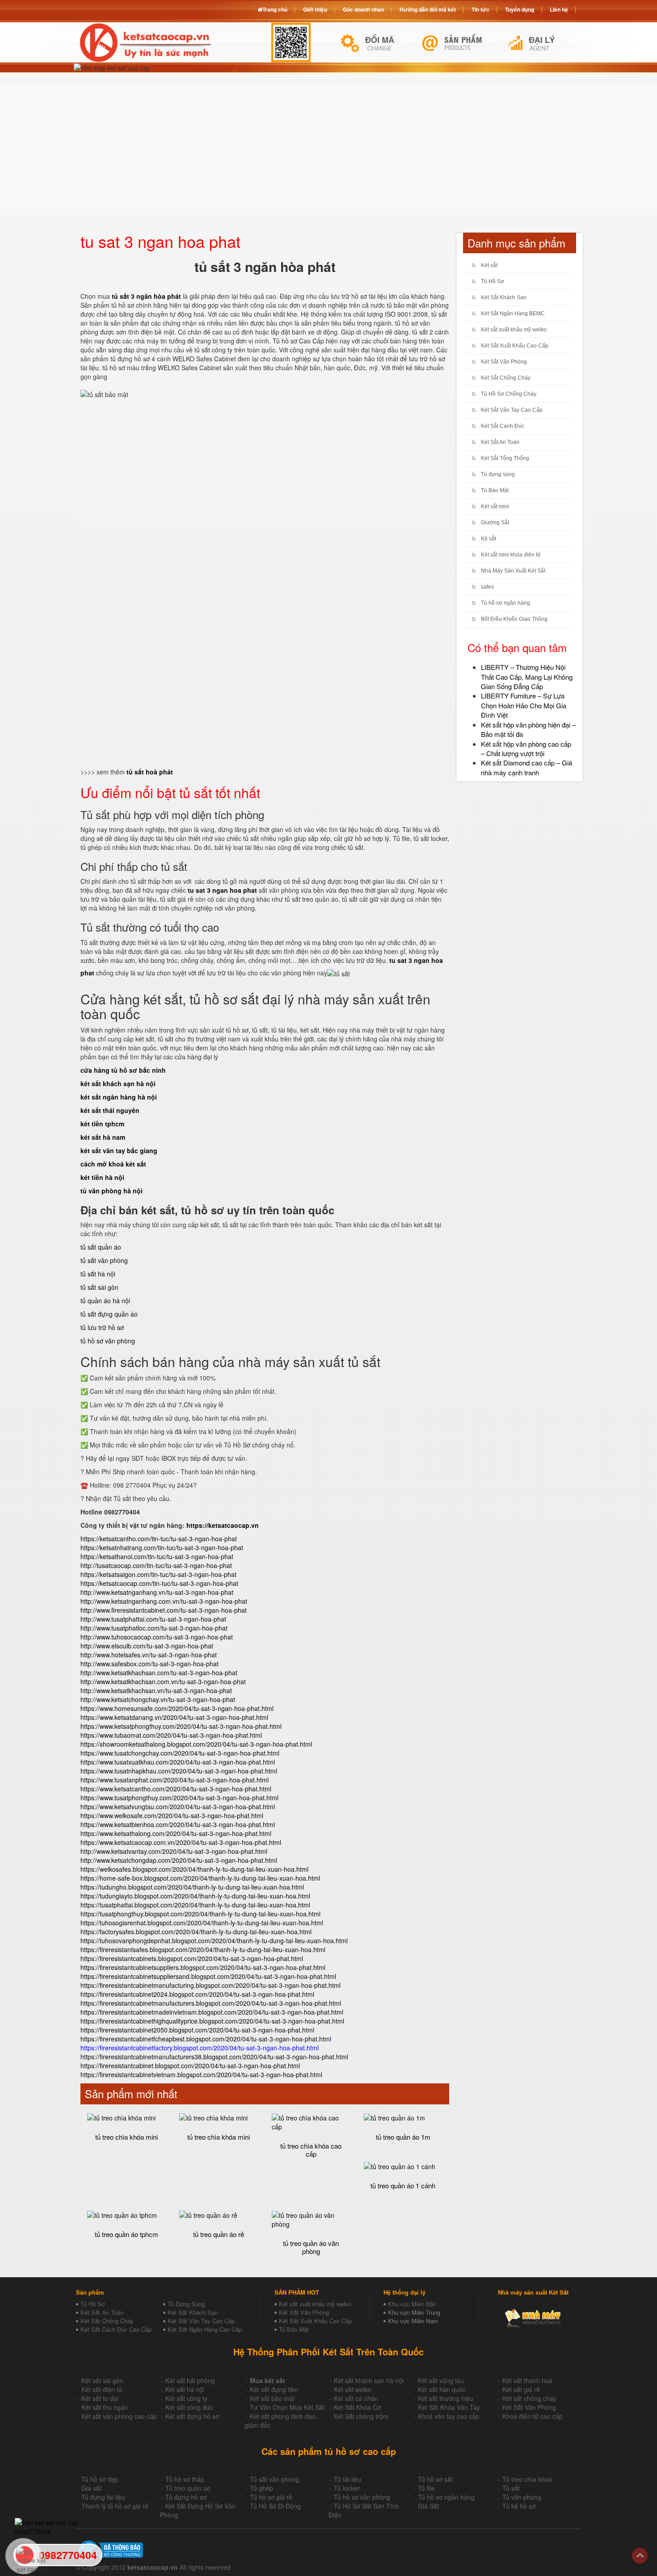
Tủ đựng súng (498, 474)
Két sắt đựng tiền (274, 2389)
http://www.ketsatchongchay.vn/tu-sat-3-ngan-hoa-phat (158, 1699)
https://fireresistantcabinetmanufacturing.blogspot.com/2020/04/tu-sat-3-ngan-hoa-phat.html (211, 1985)
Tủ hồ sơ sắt (435, 2479)
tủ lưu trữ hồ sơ (102, 1327)
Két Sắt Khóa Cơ (357, 2407)
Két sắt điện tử (102, 2389)
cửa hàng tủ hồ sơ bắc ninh (123, 1070)
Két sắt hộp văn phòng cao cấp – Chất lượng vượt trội (526, 749)
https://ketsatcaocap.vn (223, 1525)
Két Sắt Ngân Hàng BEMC (513, 314)
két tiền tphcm (102, 1124)
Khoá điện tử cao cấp (533, 2416)
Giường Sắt (495, 523)
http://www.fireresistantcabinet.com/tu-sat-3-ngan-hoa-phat (164, 1610)
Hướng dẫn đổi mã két (428, 9)
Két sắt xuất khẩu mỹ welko (514, 330)
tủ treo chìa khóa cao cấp (311, 2150)
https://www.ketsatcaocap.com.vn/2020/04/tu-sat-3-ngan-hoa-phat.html (181, 1842)
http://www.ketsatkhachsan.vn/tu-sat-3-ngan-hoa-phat (156, 1690)
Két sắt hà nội (185, 2389)
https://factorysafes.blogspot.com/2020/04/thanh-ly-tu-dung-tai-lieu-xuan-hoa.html (196, 1932)
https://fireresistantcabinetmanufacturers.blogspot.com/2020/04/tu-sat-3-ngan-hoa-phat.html (211, 2003)
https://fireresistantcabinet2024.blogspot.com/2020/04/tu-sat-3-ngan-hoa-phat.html (197, 1994)
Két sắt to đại (100, 2398)
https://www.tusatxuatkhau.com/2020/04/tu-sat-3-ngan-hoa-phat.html (178, 1762)
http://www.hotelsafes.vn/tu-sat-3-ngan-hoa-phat (149, 1655)
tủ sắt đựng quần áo (109, 1314)
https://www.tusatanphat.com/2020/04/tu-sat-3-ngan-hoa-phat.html (175, 1780)
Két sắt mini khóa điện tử (511, 555)
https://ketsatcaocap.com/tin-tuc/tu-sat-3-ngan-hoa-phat (159, 1583)
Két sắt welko (353, 2389)
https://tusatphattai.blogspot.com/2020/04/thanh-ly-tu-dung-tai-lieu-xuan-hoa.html (195, 1905)
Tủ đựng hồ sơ (186, 2497)
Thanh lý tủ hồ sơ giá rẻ (115, 2506)
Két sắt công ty (186, 2398)
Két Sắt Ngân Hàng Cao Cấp (205, 2329)
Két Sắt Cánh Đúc (503, 426)
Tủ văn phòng (522, 2497)
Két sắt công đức (189, 2407)
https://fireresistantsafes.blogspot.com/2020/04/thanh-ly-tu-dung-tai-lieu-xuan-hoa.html (203, 1949)
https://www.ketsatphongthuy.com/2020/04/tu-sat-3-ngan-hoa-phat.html (181, 1726)
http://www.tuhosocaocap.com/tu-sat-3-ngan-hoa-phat (157, 1637)
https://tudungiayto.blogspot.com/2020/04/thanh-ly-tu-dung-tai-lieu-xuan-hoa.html (195, 1896)
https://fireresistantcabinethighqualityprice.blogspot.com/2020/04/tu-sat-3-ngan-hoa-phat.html (212, 2021)
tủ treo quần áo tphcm (126, 2234)
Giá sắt (91, 2488)
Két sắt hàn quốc (442, 2389)
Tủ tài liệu (347, 2479)
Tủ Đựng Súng (186, 2304)
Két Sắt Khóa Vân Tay (449, 2407)
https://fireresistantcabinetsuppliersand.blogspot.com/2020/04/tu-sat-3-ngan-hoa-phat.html (208, 1976)
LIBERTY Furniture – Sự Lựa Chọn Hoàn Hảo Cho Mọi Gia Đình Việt (524, 705)
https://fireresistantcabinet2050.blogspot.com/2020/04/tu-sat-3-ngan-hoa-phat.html (197, 2030)
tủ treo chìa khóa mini (126, 2137)
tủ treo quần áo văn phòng (311, 2247)
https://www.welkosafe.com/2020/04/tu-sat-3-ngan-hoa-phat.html (172, 1815)
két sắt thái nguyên (110, 1110)
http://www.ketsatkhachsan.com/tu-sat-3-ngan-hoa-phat (159, 1673)
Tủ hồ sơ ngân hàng (505, 603)
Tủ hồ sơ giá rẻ (271, 2497)
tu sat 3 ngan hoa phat (222, 890)
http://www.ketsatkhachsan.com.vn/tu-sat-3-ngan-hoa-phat (163, 1681)
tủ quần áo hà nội (105, 1301)
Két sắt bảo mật (272, 2398)
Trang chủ (275, 9)
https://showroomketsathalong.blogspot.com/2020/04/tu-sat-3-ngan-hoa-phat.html (196, 1744)
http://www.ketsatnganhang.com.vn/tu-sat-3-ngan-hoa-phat (164, 1601)
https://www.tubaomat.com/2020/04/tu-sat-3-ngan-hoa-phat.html (171, 1735)
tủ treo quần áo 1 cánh (403, 2185)
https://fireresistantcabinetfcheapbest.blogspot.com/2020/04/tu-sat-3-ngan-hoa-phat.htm (205, 2039)
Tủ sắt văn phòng (274, 2479)
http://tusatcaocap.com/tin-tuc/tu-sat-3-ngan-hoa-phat (156, 1565)
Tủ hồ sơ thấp (185, 2479)
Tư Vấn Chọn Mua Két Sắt (287, 2407)
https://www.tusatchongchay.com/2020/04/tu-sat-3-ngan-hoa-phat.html (180, 1753)
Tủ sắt (511, 2488)
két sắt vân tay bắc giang (119, 1150)
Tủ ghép (261, 2488)
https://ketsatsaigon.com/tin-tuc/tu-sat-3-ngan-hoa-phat (158, 1574)
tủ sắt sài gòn (99, 1287)
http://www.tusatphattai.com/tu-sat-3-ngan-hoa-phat (153, 1619)
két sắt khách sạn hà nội (118, 1083)
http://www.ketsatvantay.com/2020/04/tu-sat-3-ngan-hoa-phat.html (174, 1851)
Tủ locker (347, 2488)
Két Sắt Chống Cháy (506, 378)
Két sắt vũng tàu (441, 2380)
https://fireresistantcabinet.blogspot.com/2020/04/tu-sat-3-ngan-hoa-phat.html (190, 2066)
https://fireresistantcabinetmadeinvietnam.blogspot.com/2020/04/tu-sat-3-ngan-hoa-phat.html (212, 2012)
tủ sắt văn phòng (104, 1260)
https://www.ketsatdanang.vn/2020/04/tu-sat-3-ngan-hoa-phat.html (174, 1717)
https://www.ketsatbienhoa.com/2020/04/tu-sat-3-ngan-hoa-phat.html (178, 1824)
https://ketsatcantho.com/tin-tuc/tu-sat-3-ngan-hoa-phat (159, 1539)
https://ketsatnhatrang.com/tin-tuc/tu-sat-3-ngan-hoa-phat (162, 1547)
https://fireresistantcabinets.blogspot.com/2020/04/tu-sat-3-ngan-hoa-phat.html (192, 1958)
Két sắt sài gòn (102, 2380)
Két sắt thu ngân (105, 2407)
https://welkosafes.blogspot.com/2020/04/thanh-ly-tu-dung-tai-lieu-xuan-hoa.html (194, 1869)
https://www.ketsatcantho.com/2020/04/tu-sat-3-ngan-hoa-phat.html (176, 1789)
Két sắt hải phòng (190, 2380)
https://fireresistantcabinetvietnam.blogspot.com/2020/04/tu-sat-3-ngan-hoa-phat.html (201, 2074)
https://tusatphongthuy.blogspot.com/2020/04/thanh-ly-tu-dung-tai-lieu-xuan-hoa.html (200, 1914)
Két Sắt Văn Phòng (504, 362)
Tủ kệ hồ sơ (519, 2506)
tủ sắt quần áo (101, 1247)
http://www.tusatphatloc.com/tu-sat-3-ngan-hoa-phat (154, 1628)
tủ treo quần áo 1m (403, 2137)
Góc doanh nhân (363, 9)
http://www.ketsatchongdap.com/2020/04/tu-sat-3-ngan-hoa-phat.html (179, 1860)
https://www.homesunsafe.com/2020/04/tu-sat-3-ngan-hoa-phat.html (177, 1708)
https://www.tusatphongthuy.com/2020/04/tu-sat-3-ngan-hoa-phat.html (179, 1798)
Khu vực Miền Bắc (412, 2304)
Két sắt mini (495, 506)
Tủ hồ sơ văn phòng (362, 2497)
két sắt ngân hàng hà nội (119, 1097)
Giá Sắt (428, 2506)
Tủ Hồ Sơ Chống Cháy (509, 394)
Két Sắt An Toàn (500, 442)
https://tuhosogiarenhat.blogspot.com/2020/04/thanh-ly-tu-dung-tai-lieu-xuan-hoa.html (202, 1923)
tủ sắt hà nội (98, 1274)
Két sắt (489, 265)
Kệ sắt (489, 539)
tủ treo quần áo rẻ (219, 2234)
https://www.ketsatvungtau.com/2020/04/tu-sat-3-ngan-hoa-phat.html (178, 1807)
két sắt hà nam (103, 1137)
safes (487, 587)
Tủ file (426, 2488)
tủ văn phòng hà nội (112, 1191)
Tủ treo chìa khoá (527, 2479)
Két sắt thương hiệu (446, 2398)
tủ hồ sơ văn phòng (108, 1341)
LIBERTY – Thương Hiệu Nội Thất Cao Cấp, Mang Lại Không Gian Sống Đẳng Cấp (527, 677)
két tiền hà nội (102, 1177)
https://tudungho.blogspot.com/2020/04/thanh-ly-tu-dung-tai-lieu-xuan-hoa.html (192, 1887)
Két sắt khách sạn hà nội (369, 2380)
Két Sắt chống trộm (361, 2416)
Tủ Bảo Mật (495, 490)
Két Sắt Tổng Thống (505, 458)
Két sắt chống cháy (529, 2398)
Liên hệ (559, 9)
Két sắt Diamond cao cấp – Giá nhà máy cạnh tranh (526, 767)
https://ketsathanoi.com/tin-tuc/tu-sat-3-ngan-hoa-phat (157, 1556)
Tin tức (480, 9)
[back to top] (640, 2556)
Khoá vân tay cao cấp (449, 2416)
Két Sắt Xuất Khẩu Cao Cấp (515, 346)
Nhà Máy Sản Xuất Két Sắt (513, 571)
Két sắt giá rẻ (521, 2389)
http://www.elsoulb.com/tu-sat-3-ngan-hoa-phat (147, 1646)
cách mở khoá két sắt (113, 1164)
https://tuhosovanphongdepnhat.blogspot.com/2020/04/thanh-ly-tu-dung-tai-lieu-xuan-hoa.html (214, 1940)
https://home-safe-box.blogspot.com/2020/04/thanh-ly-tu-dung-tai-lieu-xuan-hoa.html (200, 1878)
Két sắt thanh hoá (527, 2380)
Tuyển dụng (520, 9)
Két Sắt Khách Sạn (504, 297)
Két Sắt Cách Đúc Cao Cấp (116, 2329)
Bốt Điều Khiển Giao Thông (514, 619)
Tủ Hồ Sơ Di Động (275, 2506)
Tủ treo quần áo (188, 2488)
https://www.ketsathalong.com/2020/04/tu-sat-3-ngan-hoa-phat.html (176, 1833)
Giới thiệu (315, 9)
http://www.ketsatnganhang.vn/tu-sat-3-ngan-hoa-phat (157, 1592)
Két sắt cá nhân (356, 2398)
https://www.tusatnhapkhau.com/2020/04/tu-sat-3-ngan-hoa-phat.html (179, 1771)
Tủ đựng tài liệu (103, 2497)
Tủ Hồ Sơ (493, 281)
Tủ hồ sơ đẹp (100, 2479)
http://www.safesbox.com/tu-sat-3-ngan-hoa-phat (150, 1664)
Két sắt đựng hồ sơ (192, 2416)
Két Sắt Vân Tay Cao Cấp (512, 410)
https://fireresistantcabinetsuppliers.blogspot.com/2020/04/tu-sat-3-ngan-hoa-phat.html (203, 1967)
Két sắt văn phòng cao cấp (119, 2416)
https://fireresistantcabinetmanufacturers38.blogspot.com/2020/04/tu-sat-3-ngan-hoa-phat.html (214, 2057)
